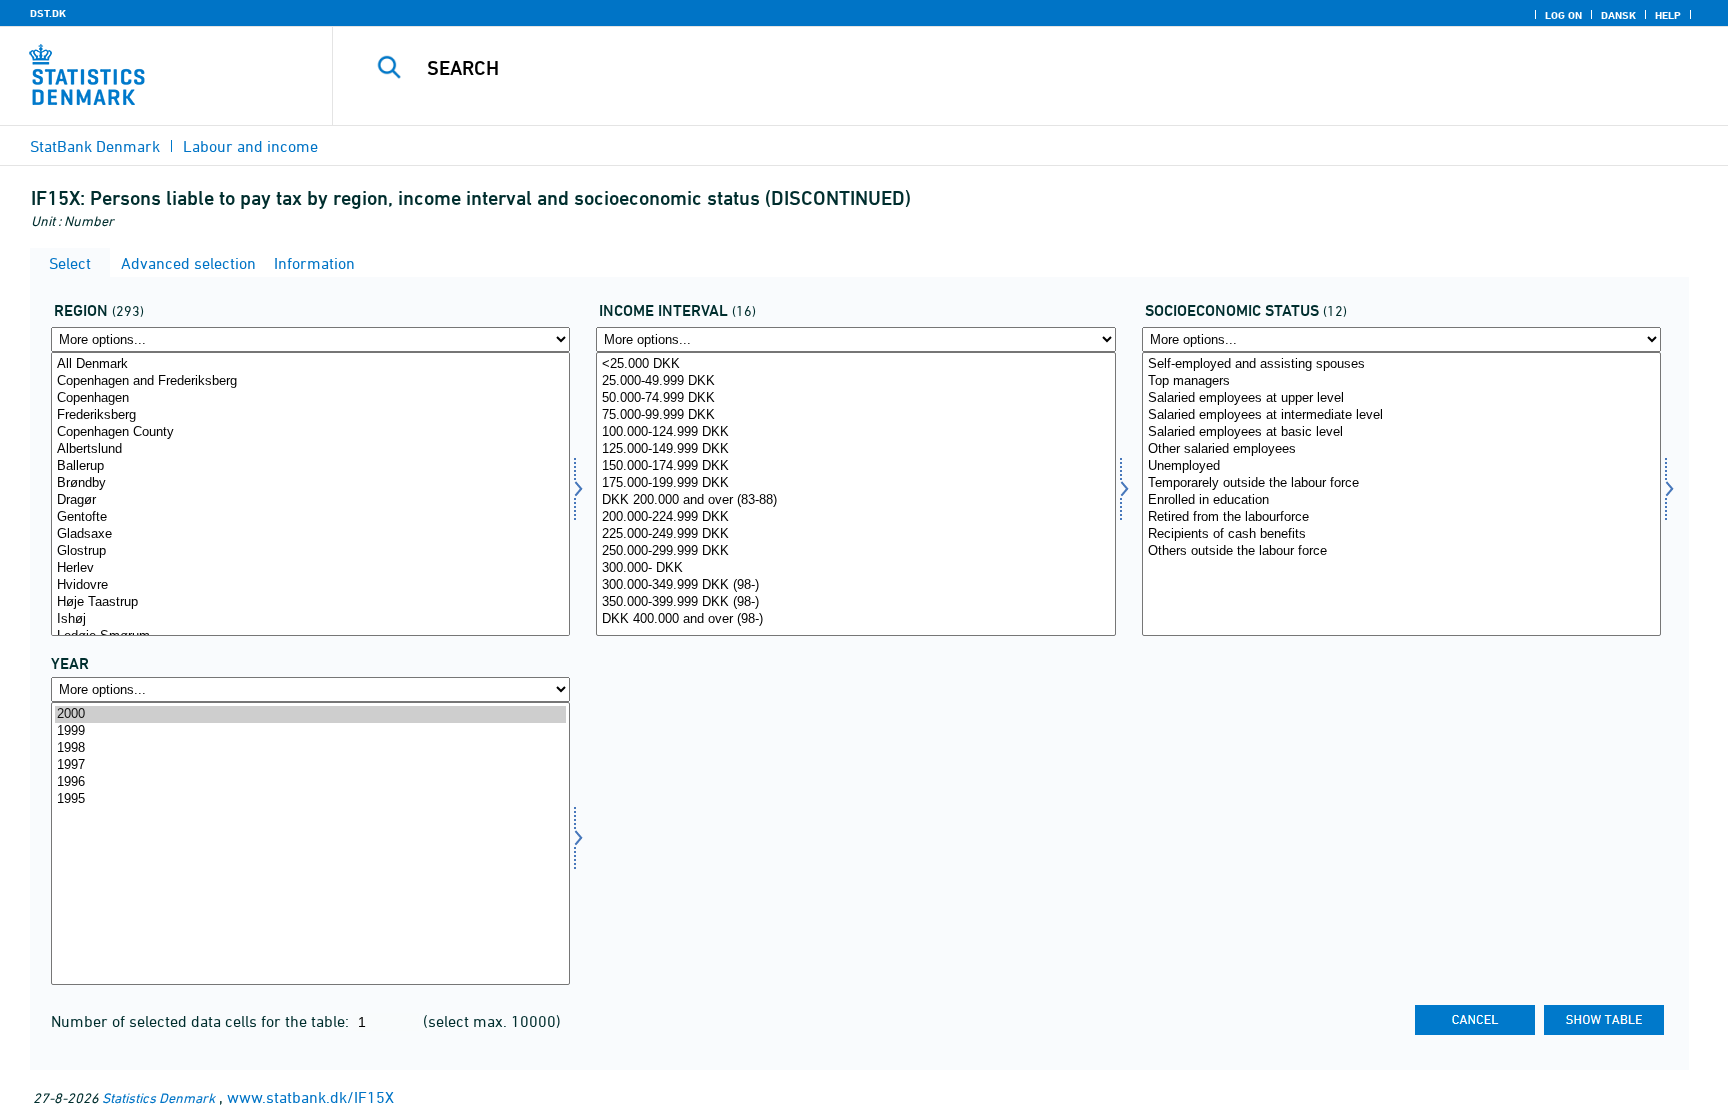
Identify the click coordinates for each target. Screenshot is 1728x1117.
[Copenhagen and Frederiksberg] (310, 381)
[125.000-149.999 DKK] (855, 449)
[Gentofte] (310, 517)
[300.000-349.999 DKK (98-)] (855, 585)
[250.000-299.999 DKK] (855, 551)
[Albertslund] (310, 449)
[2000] (310, 714)
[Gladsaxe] (310, 534)
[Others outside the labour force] (1401, 551)
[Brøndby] (310, 483)
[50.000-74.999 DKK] (855, 398)
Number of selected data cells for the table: (202, 1021)
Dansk (1618, 15)
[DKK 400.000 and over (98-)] (855, 619)
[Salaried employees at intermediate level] (1401, 415)
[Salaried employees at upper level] (1401, 398)
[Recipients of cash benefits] (1401, 534)
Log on (1563, 15)
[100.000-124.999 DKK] (855, 432)
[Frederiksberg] (310, 415)
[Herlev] (310, 568)
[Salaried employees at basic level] (1401, 432)
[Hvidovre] (310, 585)
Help (1668, 15)
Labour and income (250, 146)
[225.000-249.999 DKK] (855, 534)
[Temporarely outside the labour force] (1401, 483)
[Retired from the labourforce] (1401, 517)
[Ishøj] (310, 619)
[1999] (310, 731)
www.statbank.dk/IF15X (310, 1097)
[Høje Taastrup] (310, 602)
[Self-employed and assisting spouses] (1401, 364)
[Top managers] (1401, 381)
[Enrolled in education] (1401, 500)
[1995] (310, 799)
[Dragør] (310, 500)
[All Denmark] (310, 364)
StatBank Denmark (95, 146)
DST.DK (48, 13)
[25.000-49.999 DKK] (855, 381)
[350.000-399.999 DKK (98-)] (855, 602)
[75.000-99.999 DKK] (855, 415)
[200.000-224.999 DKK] (855, 517)
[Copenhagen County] (310, 432)
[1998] (310, 748)
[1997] (310, 765)
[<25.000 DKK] (855, 364)
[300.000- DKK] (855, 568)
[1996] (310, 782)
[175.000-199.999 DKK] (855, 483)
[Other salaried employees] (1401, 449)
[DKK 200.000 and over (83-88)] (855, 500)
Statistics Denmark (158, 1097)
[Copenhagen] (310, 398)
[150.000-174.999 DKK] (855, 466)
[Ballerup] (310, 466)
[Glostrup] (310, 551)
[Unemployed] (1401, 466)
